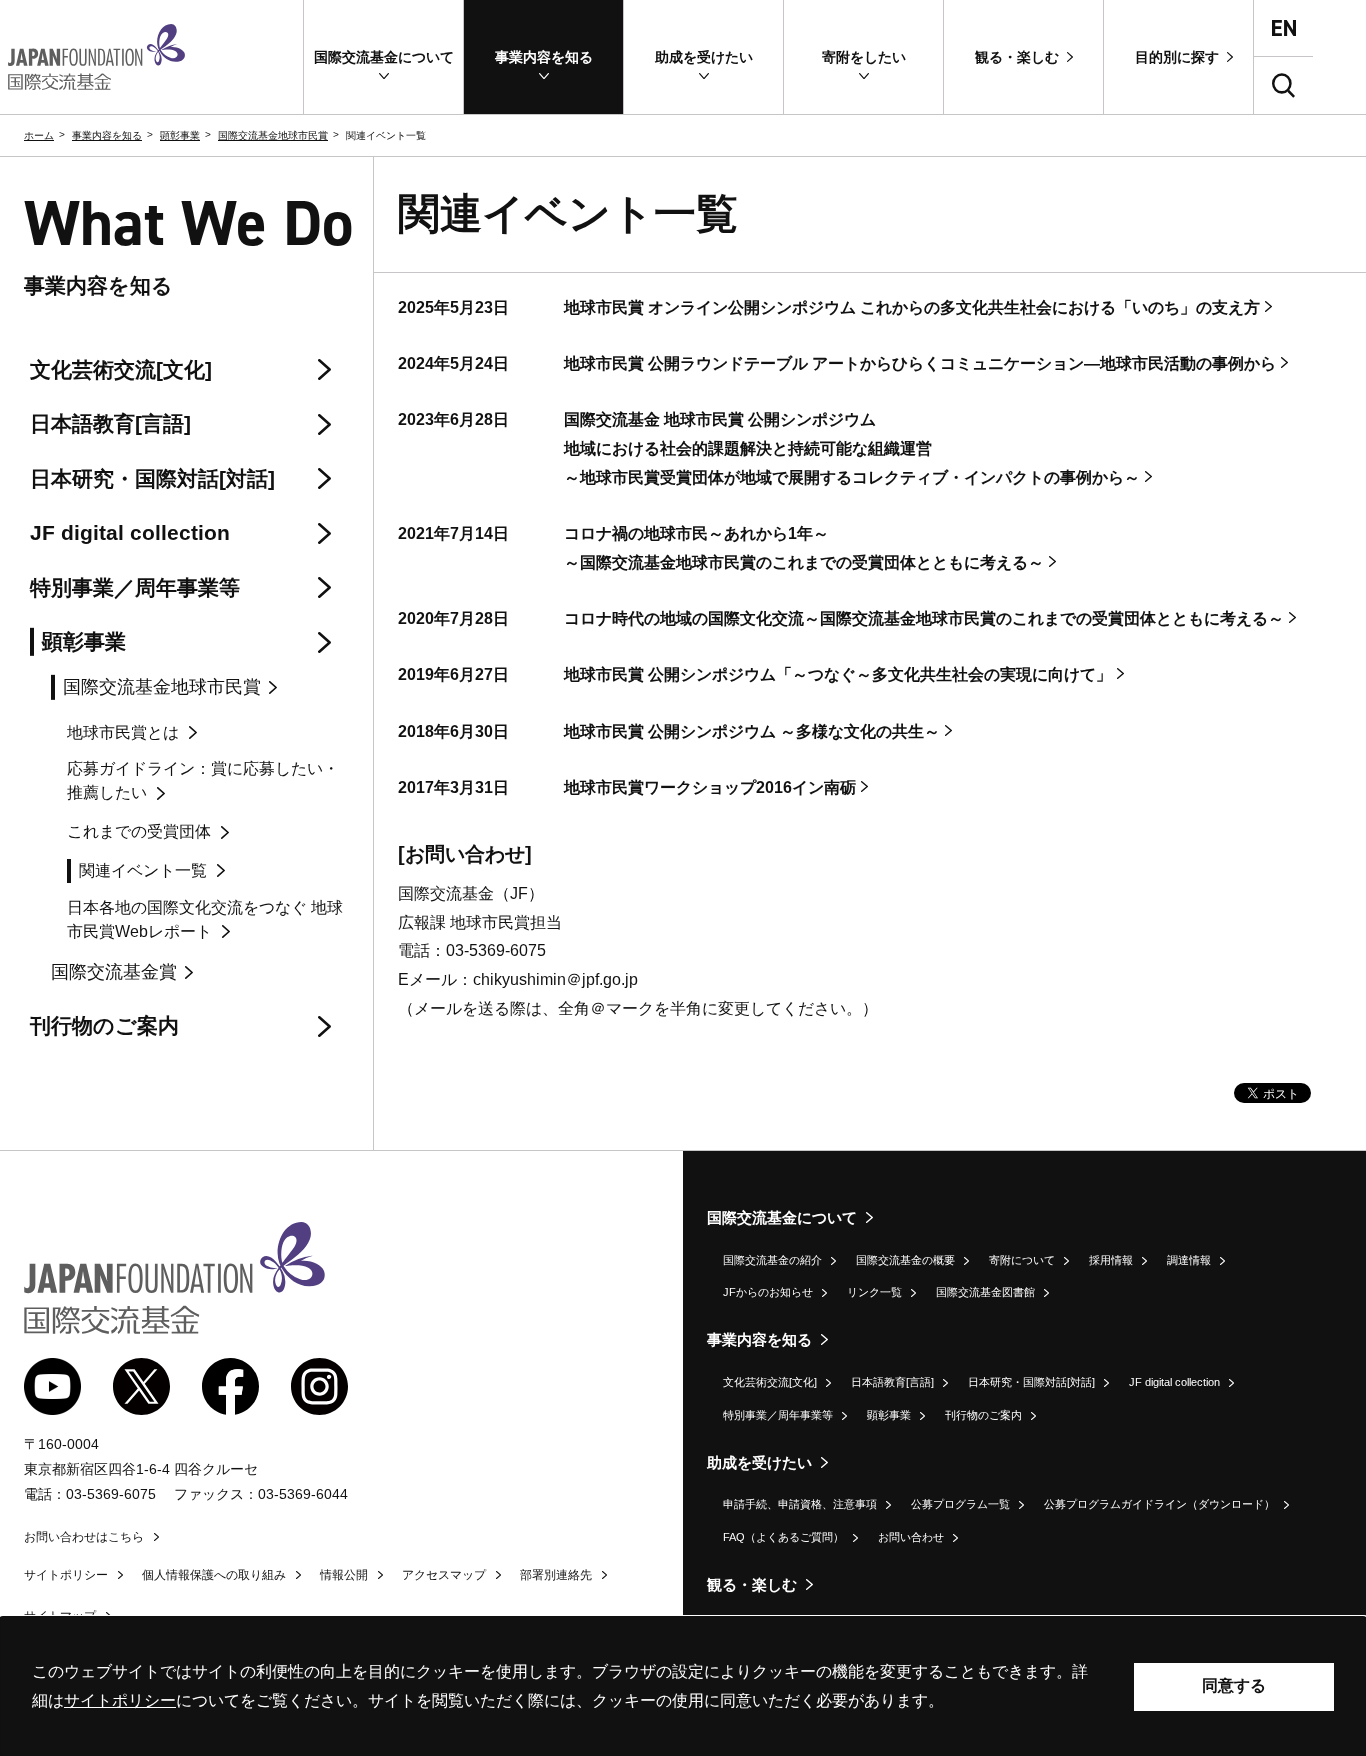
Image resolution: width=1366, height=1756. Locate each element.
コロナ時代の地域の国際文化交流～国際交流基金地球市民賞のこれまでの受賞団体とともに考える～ (924, 618)
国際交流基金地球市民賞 (273, 135)
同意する (1234, 1685)
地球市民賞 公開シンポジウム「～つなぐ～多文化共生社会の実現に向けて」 (838, 674)
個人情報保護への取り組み (214, 1575)
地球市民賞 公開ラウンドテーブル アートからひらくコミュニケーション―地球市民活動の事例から (920, 363)
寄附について (1022, 1260)
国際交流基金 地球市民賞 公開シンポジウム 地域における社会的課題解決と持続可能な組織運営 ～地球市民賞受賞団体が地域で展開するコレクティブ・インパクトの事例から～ (852, 448)
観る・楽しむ (752, 1584)
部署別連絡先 (556, 1575)
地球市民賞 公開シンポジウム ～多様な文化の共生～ (752, 731)
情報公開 (344, 1575)
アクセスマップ (444, 1575)
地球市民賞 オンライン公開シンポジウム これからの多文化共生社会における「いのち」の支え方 (912, 307)
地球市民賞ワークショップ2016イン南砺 (710, 787)
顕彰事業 (180, 135)
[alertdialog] (683, 1686)
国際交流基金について (782, 1217)
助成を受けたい (759, 1462)
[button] (383, 57)
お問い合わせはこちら (84, 1537)
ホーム (39, 135)
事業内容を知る (107, 135)
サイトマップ (60, 1616)
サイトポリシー (66, 1575)
